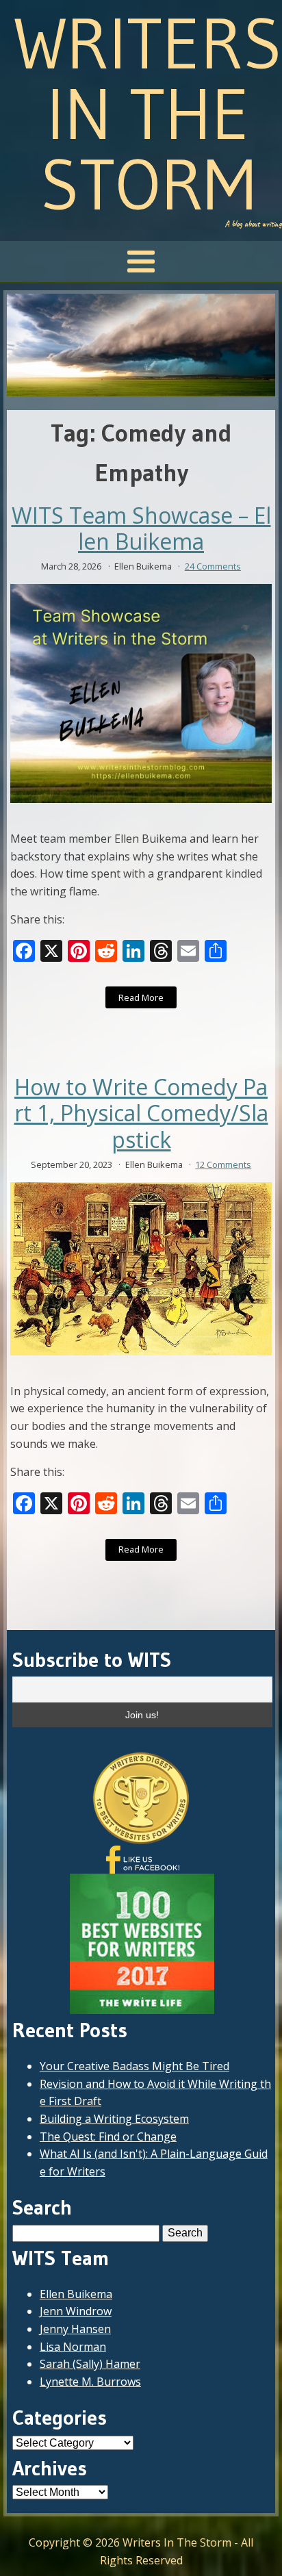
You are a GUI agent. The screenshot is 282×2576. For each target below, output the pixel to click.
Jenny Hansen (75, 2329)
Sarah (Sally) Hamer (90, 2364)
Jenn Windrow (76, 2311)
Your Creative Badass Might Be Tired (134, 2066)
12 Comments (223, 1164)
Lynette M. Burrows (90, 2382)
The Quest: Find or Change (108, 2137)
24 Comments (213, 566)
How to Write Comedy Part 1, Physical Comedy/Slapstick (141, 1113)
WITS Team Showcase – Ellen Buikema (141, 529)
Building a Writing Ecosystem (114, 2119)
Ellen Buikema (76, 2294)
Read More (141, 997)
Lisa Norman (73, 2347)
